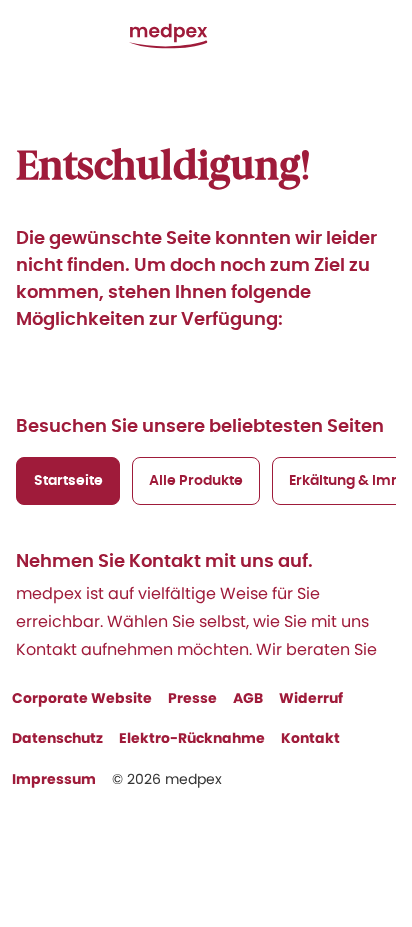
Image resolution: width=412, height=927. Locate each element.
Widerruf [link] (311, 698)
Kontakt (310, 738)
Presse (192, 698)
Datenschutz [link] (57, 738)
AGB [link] (248, 698)
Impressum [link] (54, 779)
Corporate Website (82, 698)
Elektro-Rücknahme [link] (192, 738)
